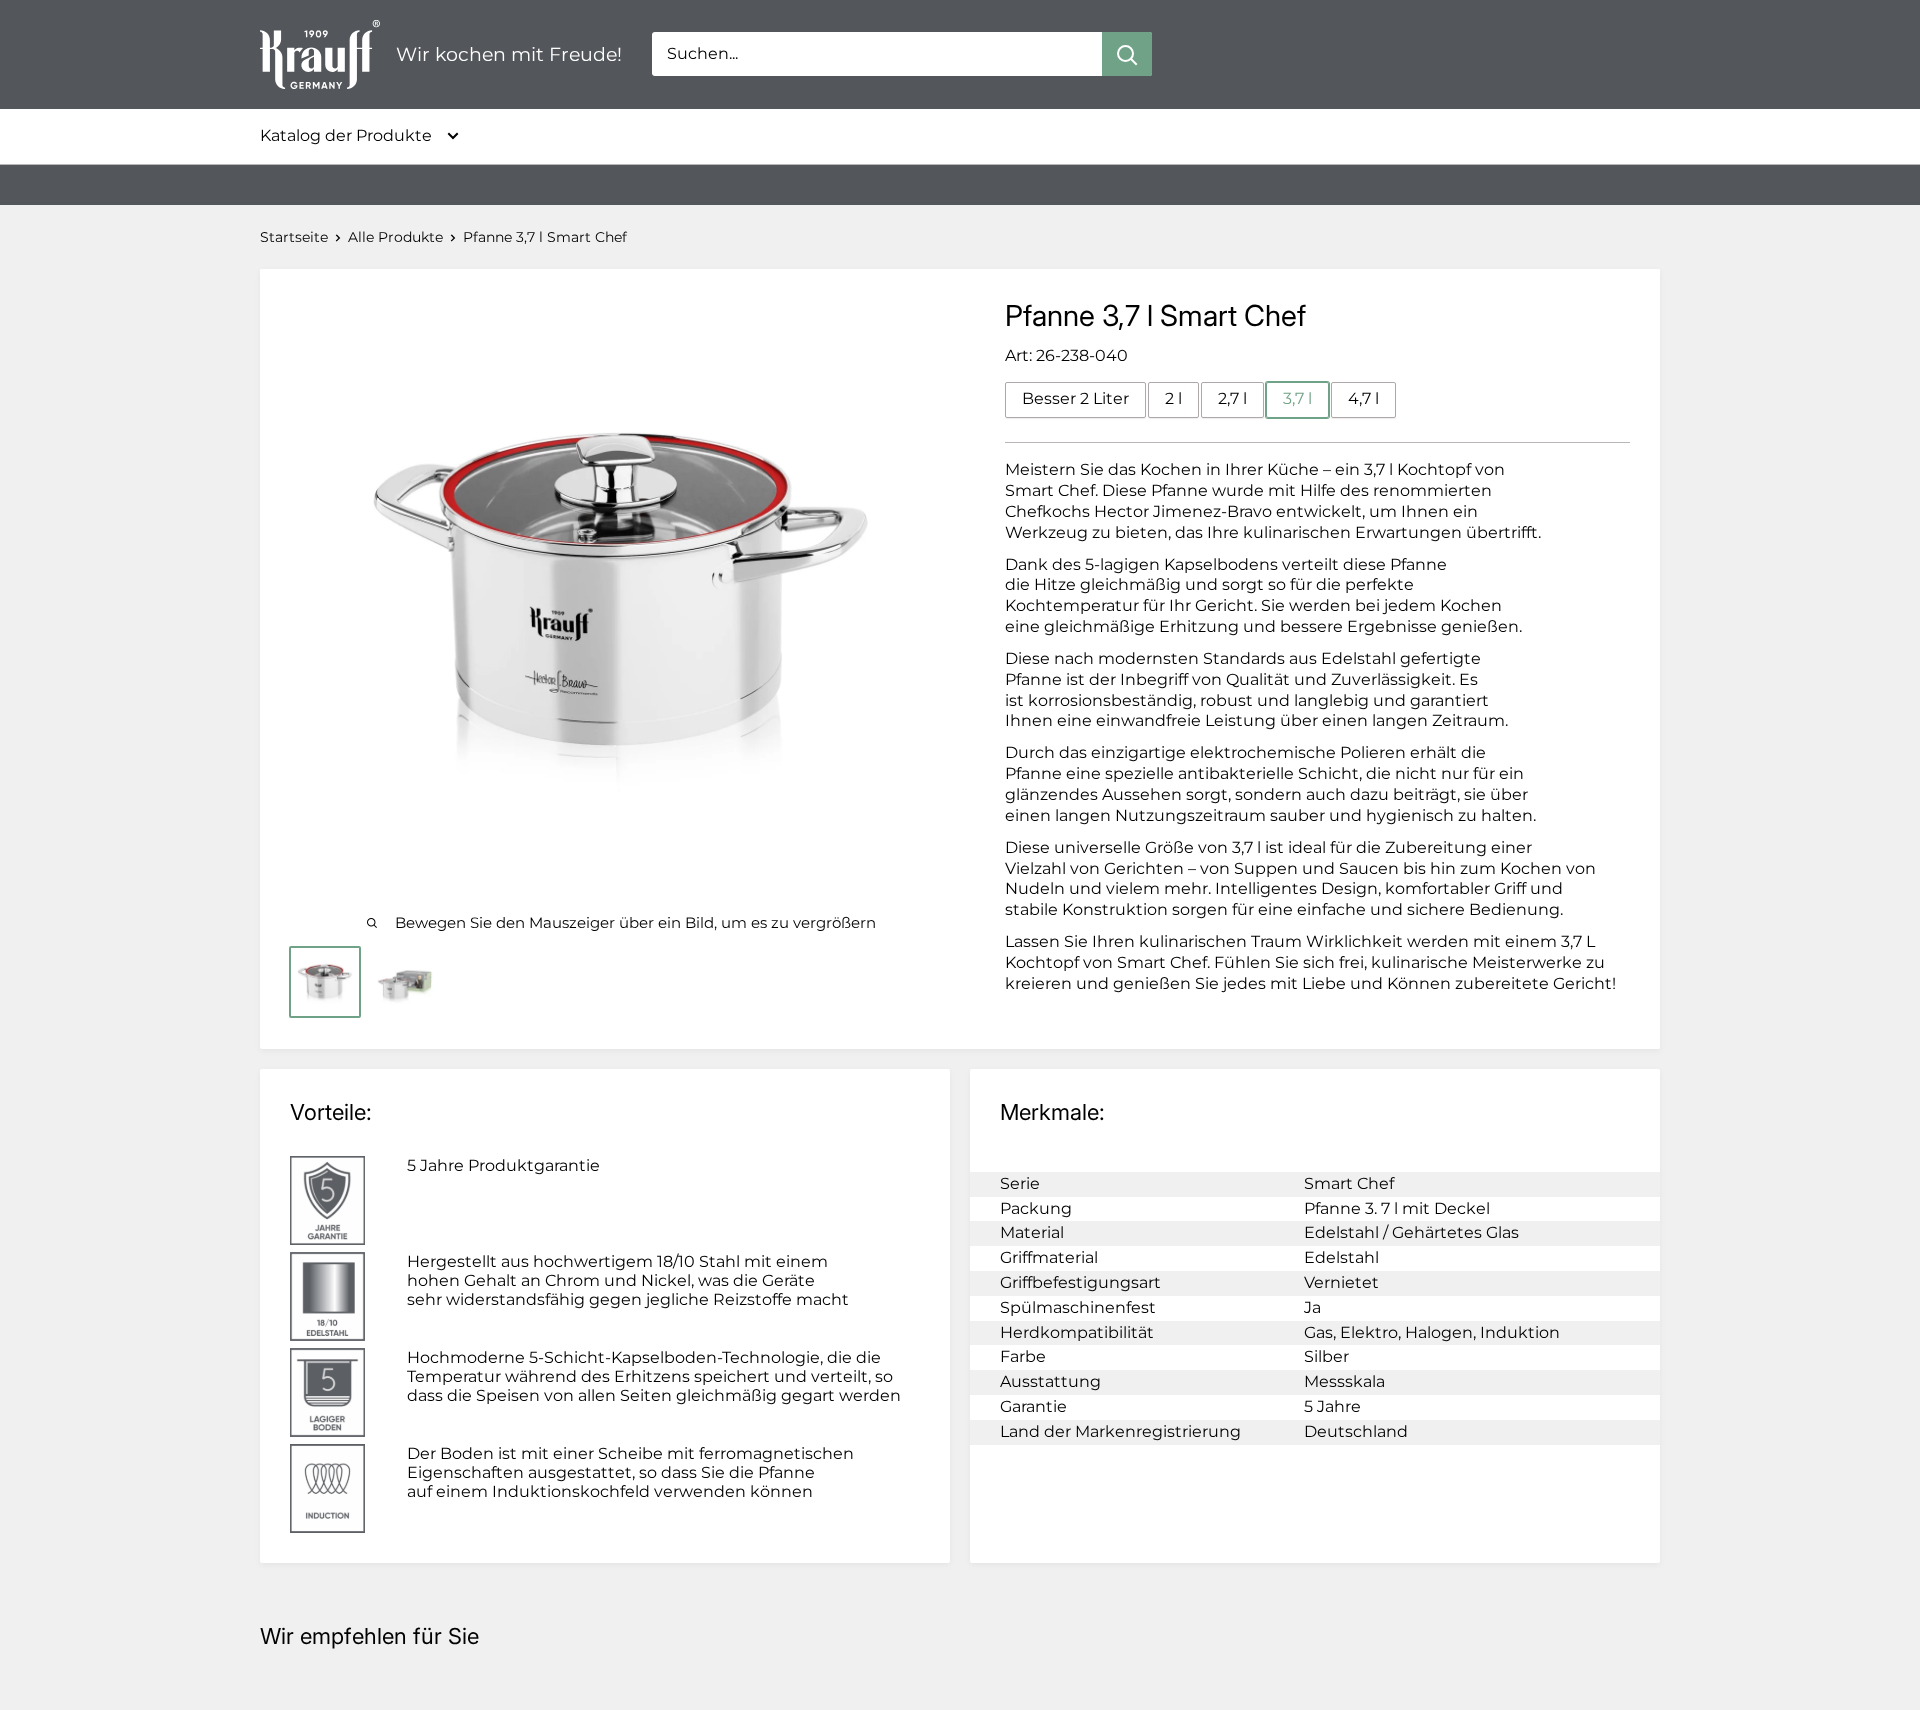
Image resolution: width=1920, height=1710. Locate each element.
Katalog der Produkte (346, 135)
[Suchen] (1127, 54)
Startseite (294, 237)
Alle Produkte (395, 237)
